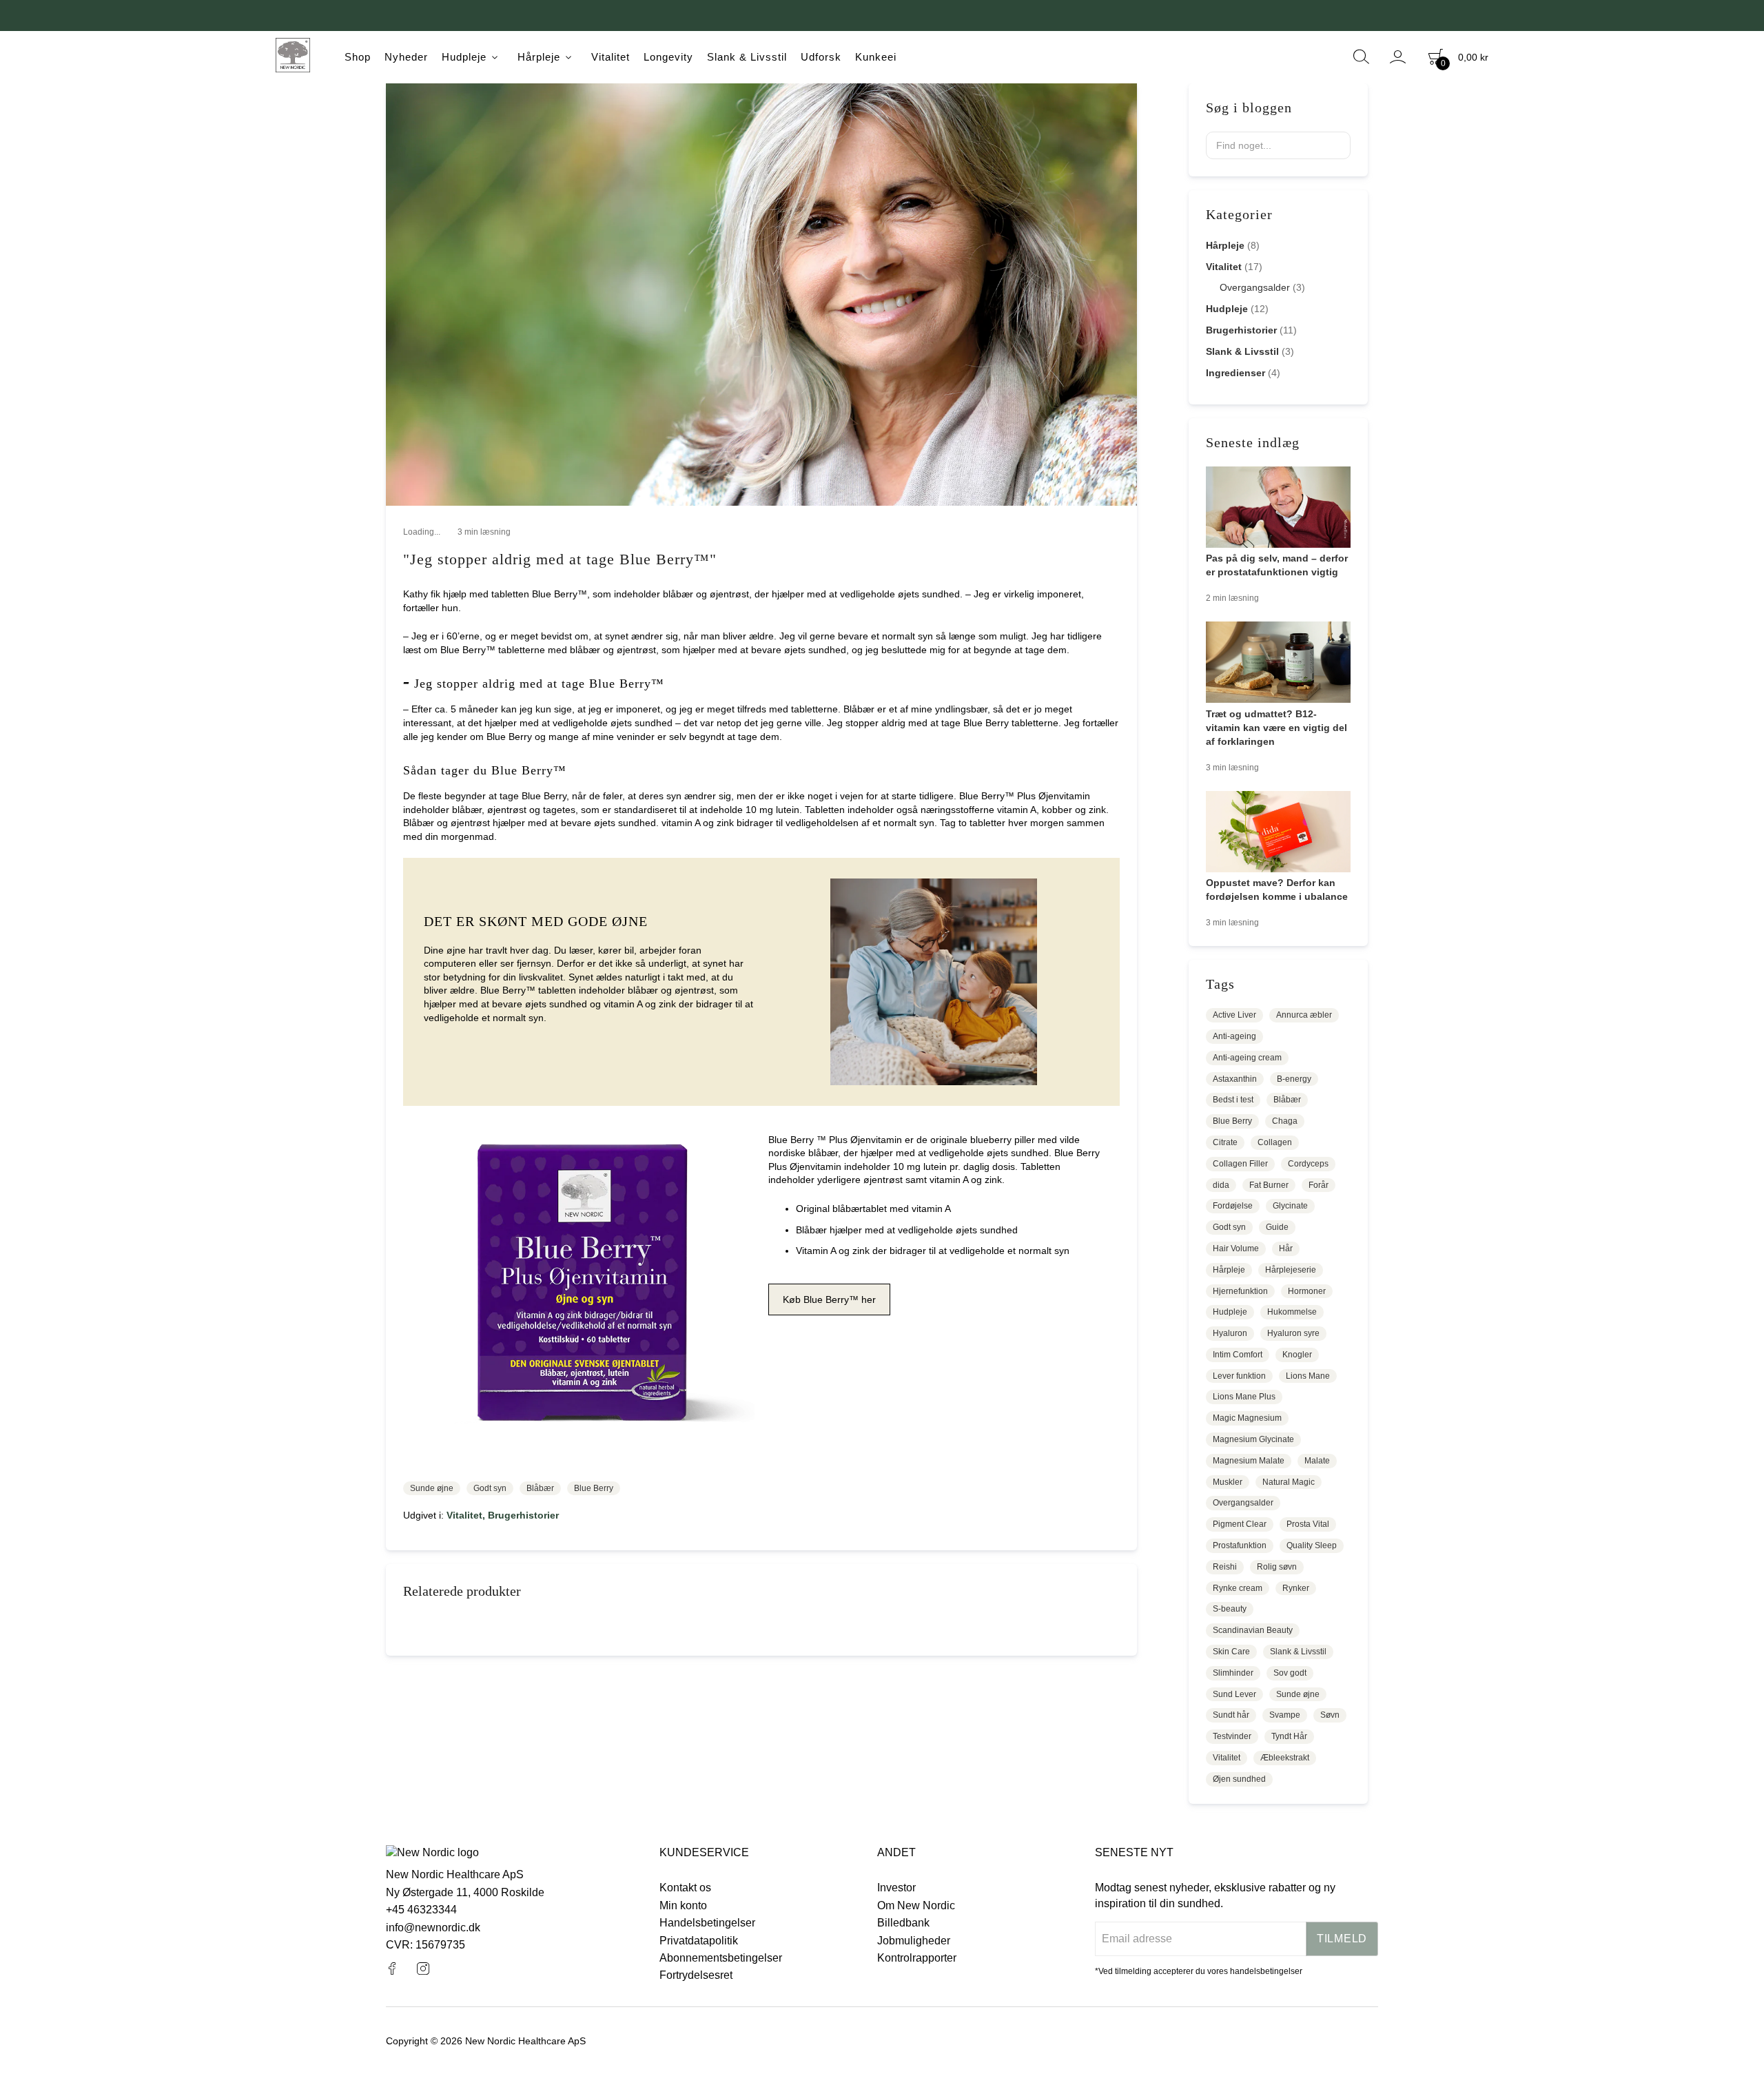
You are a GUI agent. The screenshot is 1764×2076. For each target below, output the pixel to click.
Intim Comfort (1238, 1355)
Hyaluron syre (1293, 1333)
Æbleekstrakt (1285, 1758)
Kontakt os (685, 1888)
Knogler (1297, 1355)
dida (1221, 1185)
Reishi (1225, 1567)
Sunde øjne (432, 1488)
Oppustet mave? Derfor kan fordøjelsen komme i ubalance (1277, 890)
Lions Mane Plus (1244, 1397)
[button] (1335, 145)
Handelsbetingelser (707, 1923)
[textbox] (1278, 145)
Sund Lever (1234, 1694)
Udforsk (821, 57)
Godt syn (490, 1488)
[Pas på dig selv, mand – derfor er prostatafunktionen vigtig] (1278, 509)
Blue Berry (594, 1488)
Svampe (1285, 1715)
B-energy (1294, 1079)
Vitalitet (611, 57)
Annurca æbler (1304, 1015)
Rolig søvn (1277, 1567)
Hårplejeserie (1291, 1270)
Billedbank (903, 1923)
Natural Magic (1289, 1482)
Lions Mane (1308, 1376)
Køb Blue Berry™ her (829, 1299)
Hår (1286, 1248)
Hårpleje (539, 57)
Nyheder (406, 57)
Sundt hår (1231, 1715)
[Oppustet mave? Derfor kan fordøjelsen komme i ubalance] (1278, 834)
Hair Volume (1236, 1248)
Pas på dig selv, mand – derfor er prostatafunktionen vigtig (1277, 565)
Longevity (668, 57)
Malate (1317, 1461)
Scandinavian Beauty (1253, 1630)
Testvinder (1232, 1736)
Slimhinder (1233, 1673)
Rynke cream (1238, 1588)
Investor (896, 1888)
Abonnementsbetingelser (721, 1958)
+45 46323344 (421, 1910)
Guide (1277, 1227)
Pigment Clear (1240, 1524)
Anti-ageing (1234, 1036)
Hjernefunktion (1240, 1291)
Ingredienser (1243, 373)
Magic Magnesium (1247, 1418)
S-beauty (1230, 1609)
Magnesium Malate (1249, 1461)
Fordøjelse (1233, 1206)
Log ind (1398, 57)
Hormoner (1307, 1291)
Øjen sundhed (1239, 1779)
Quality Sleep (1312, 1545)
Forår (1319, 1185)
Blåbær (540, 1488)
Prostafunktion (1240, 1545)
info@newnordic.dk (433, 1928)
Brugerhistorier (523, 1515)
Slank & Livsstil (747, 57)
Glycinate (1290, 1206)
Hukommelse (1292, 1312)
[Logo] (293, 57)
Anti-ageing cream (1247, 1058)
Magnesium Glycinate (1253, 1439)
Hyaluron (1230, 1333)
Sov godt (1290, 1673)
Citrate (1225, 1142)
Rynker (1296, 1588)
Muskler (1228, 1482)
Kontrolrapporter (917, 1958)
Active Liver (1234, 1015)
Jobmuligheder (914, 1941)
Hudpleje (464, 57)
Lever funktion (1239, 1376)
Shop (358, 57)
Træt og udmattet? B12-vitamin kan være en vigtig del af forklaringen (1276, 728)
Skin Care (1231, 1652)
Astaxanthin (1235, 1079)
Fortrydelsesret (696, 1975)
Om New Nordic (916, 1905)
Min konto (683, 1905)
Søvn (1330, 1715)
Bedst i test (1233, 1100)
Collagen (1275, 1142)
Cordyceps (1308, 1164)
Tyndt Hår (1289, 1736)
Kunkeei (876, 57)
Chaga (1285, 1121)
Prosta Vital (1308, 1524)
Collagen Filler (1240, 1164)
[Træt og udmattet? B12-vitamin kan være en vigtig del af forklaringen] (1278, 664)
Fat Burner (1269, 1185)
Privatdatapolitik (699, 1941)
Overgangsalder (1262, 287)
